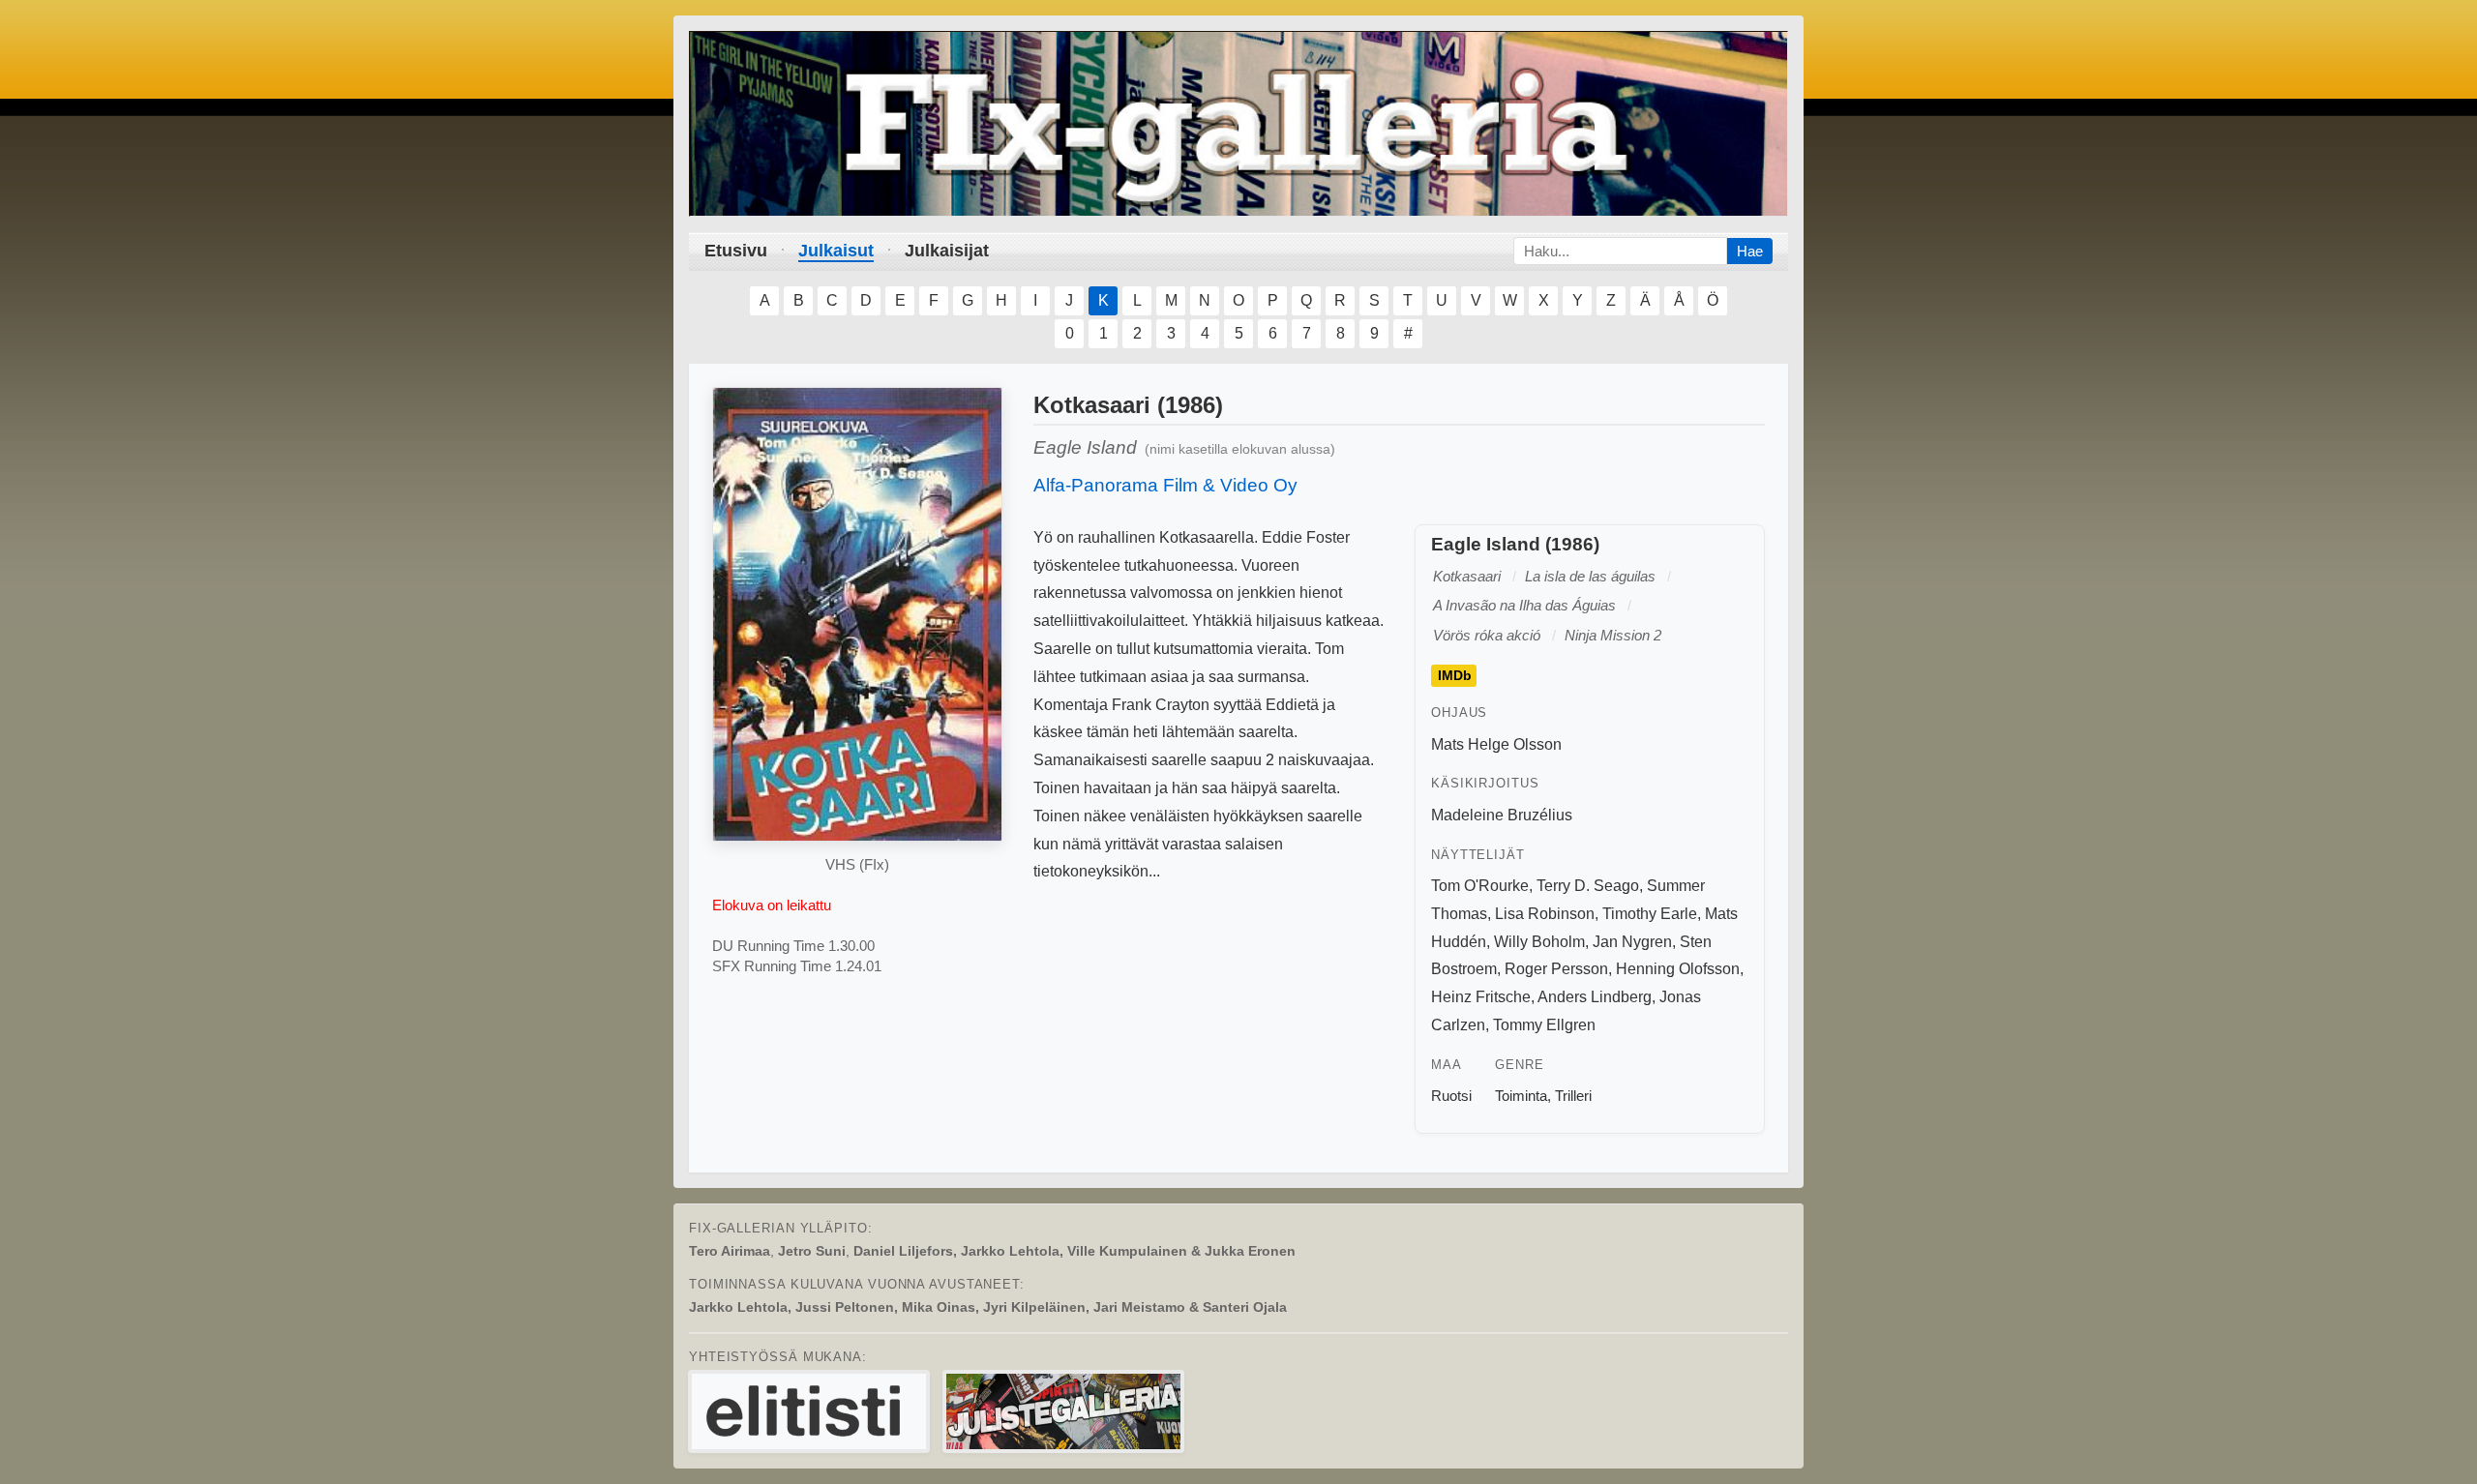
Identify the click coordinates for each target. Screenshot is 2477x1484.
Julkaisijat (947, 251)
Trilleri (1573, 1096)
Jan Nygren (1632, 942)
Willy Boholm (1539, 942)
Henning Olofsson (1678, 969)
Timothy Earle (1650, 914)
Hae (1750, 251)
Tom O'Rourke (1480, 886)
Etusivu (736, 251)
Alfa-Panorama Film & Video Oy (1165, 485)
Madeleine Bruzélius (1502, 815)
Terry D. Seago (1588, 886)
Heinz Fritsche (1481, 997)
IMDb (1455, 676)
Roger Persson (1556, 969)
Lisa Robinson (1545, 914)
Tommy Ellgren (1544, 1025)
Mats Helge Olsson (1496, 744)
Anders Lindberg (1595, 997)
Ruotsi (1451, 1096)
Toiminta (1521, 1096)
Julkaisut (836, 251)
